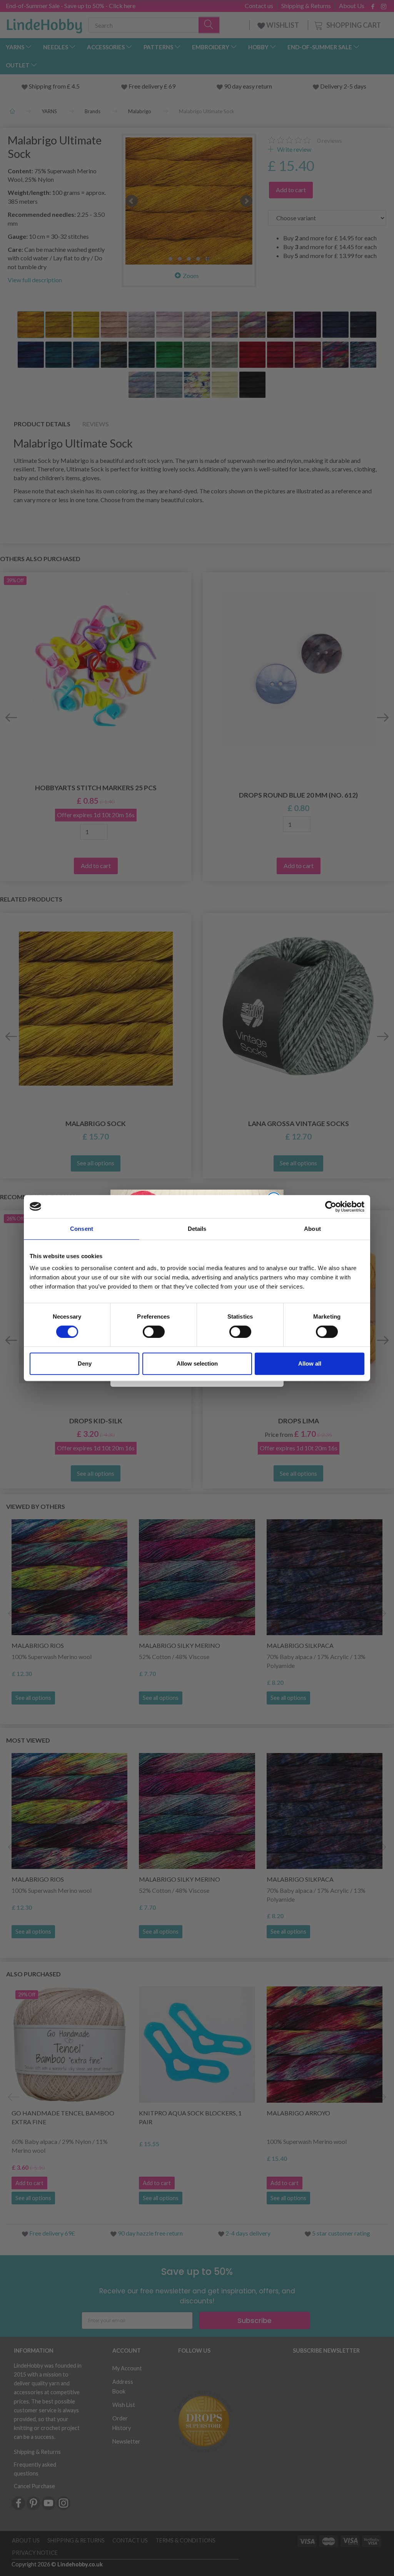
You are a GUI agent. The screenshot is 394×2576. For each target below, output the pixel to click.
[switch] (154, 1332)
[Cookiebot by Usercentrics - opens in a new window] (331, 1207)
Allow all (310, 1363)
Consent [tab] (82, 1229)
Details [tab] (197, 1229)
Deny (85, 1363)
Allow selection (197, 1363)
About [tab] (312, 1229)
